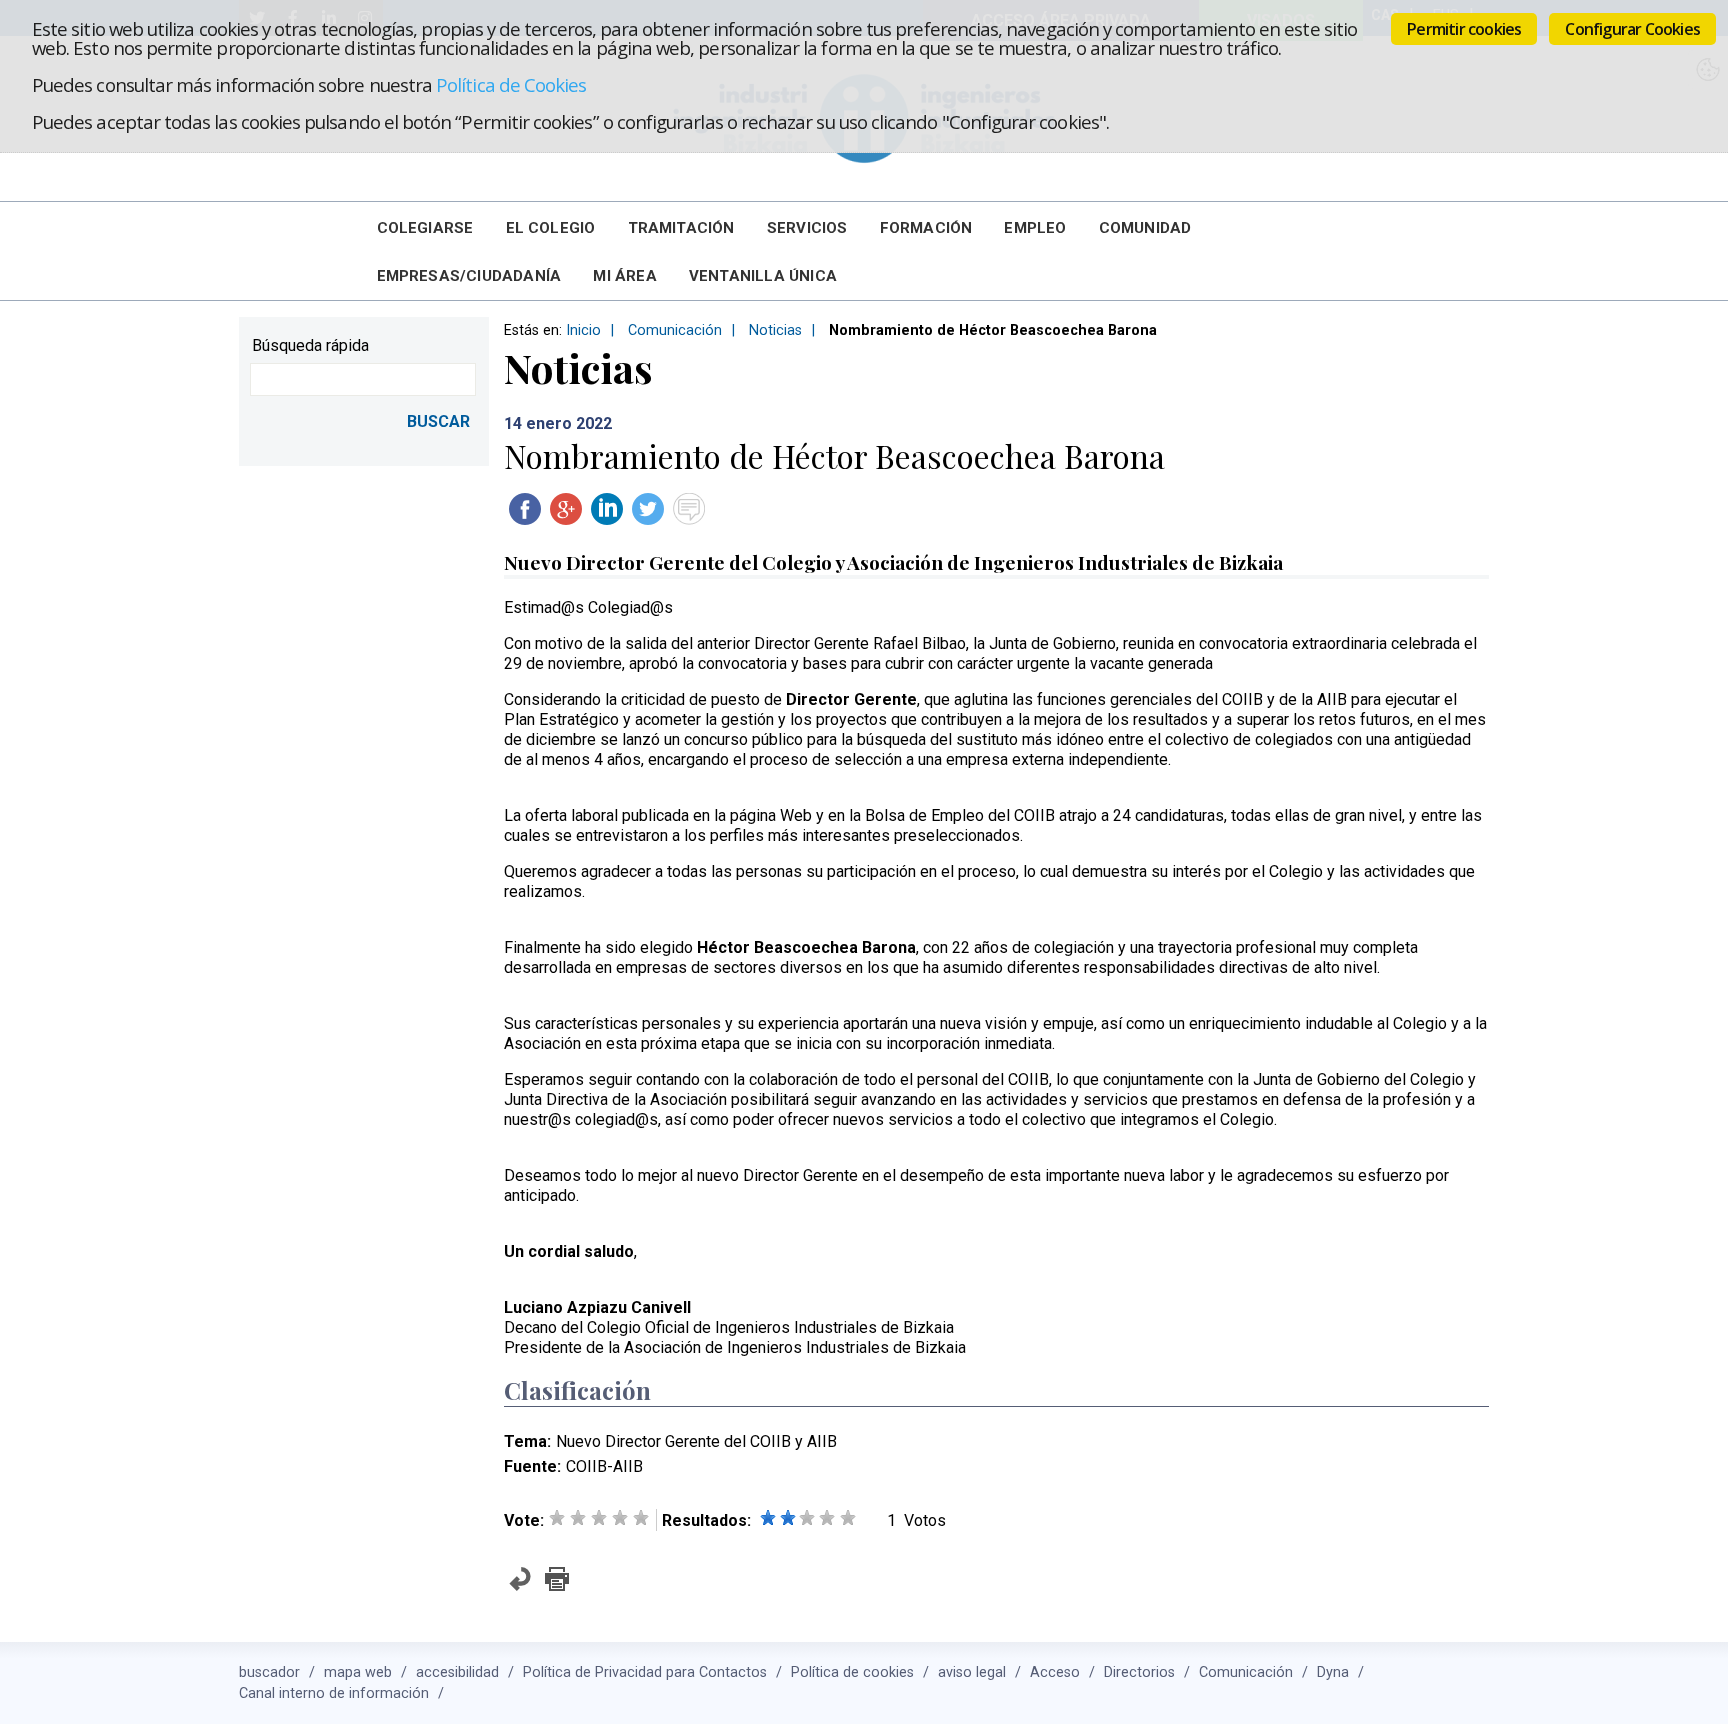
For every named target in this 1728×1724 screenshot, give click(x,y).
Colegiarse (425, 228)
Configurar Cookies (1632, 29)
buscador (269, 1672)
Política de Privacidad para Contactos (645, 1672)
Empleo (1035, 228)
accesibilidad (457, 1672)
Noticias (775, 330)
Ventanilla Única (763, 276)
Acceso (1055, 1672)
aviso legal (972, 1672)
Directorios (1139, 1672)
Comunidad (1145, 228)
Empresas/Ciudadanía (469, 276)
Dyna (1333, 1672)
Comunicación (675, 330)
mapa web (358, 1672)
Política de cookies (852, 1672)
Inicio (583, 330)
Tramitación (681, 228)
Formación (926, 228)
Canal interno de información (334, 1693)
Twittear (648, 509)
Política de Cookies (511, 84)
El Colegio (551, 228)
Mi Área (624, 276)
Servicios (807, 228)
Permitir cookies (1464, 29)
